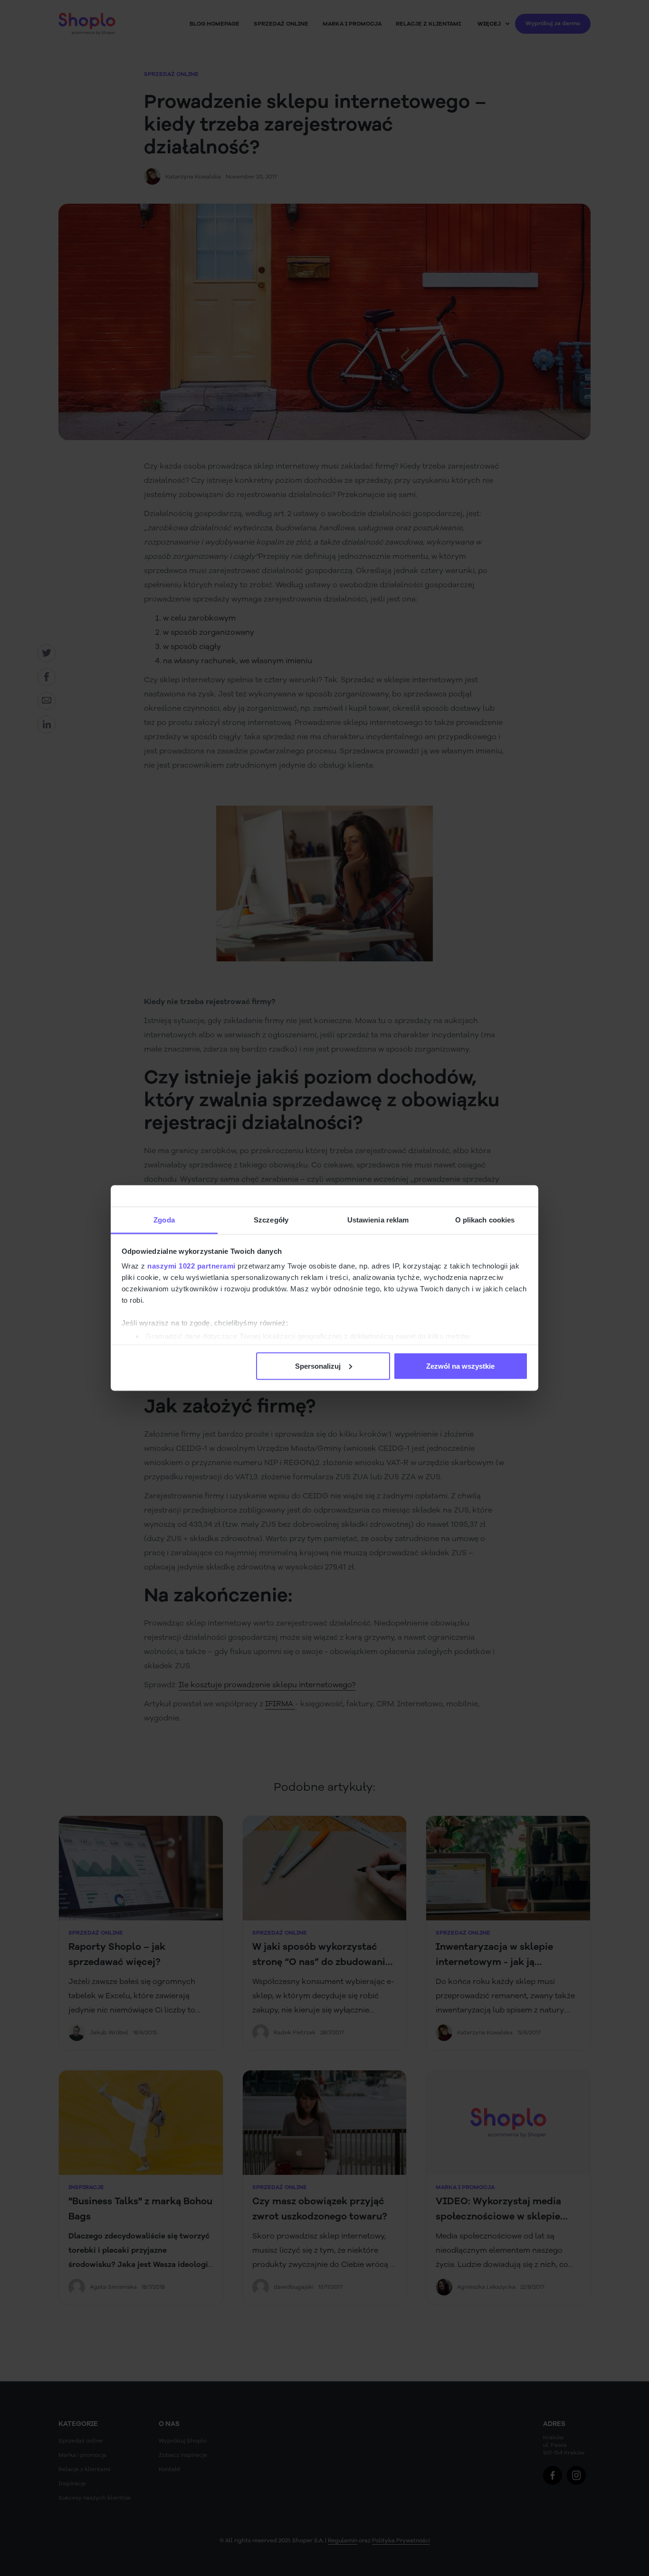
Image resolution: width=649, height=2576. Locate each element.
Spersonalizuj (318, 1366)
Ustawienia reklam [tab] (378, 1220)
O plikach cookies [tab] (485, 1220)
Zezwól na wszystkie (460, 1366)
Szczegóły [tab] (271, 1220)
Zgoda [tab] (164, 1220)
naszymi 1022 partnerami (191, 1266)
